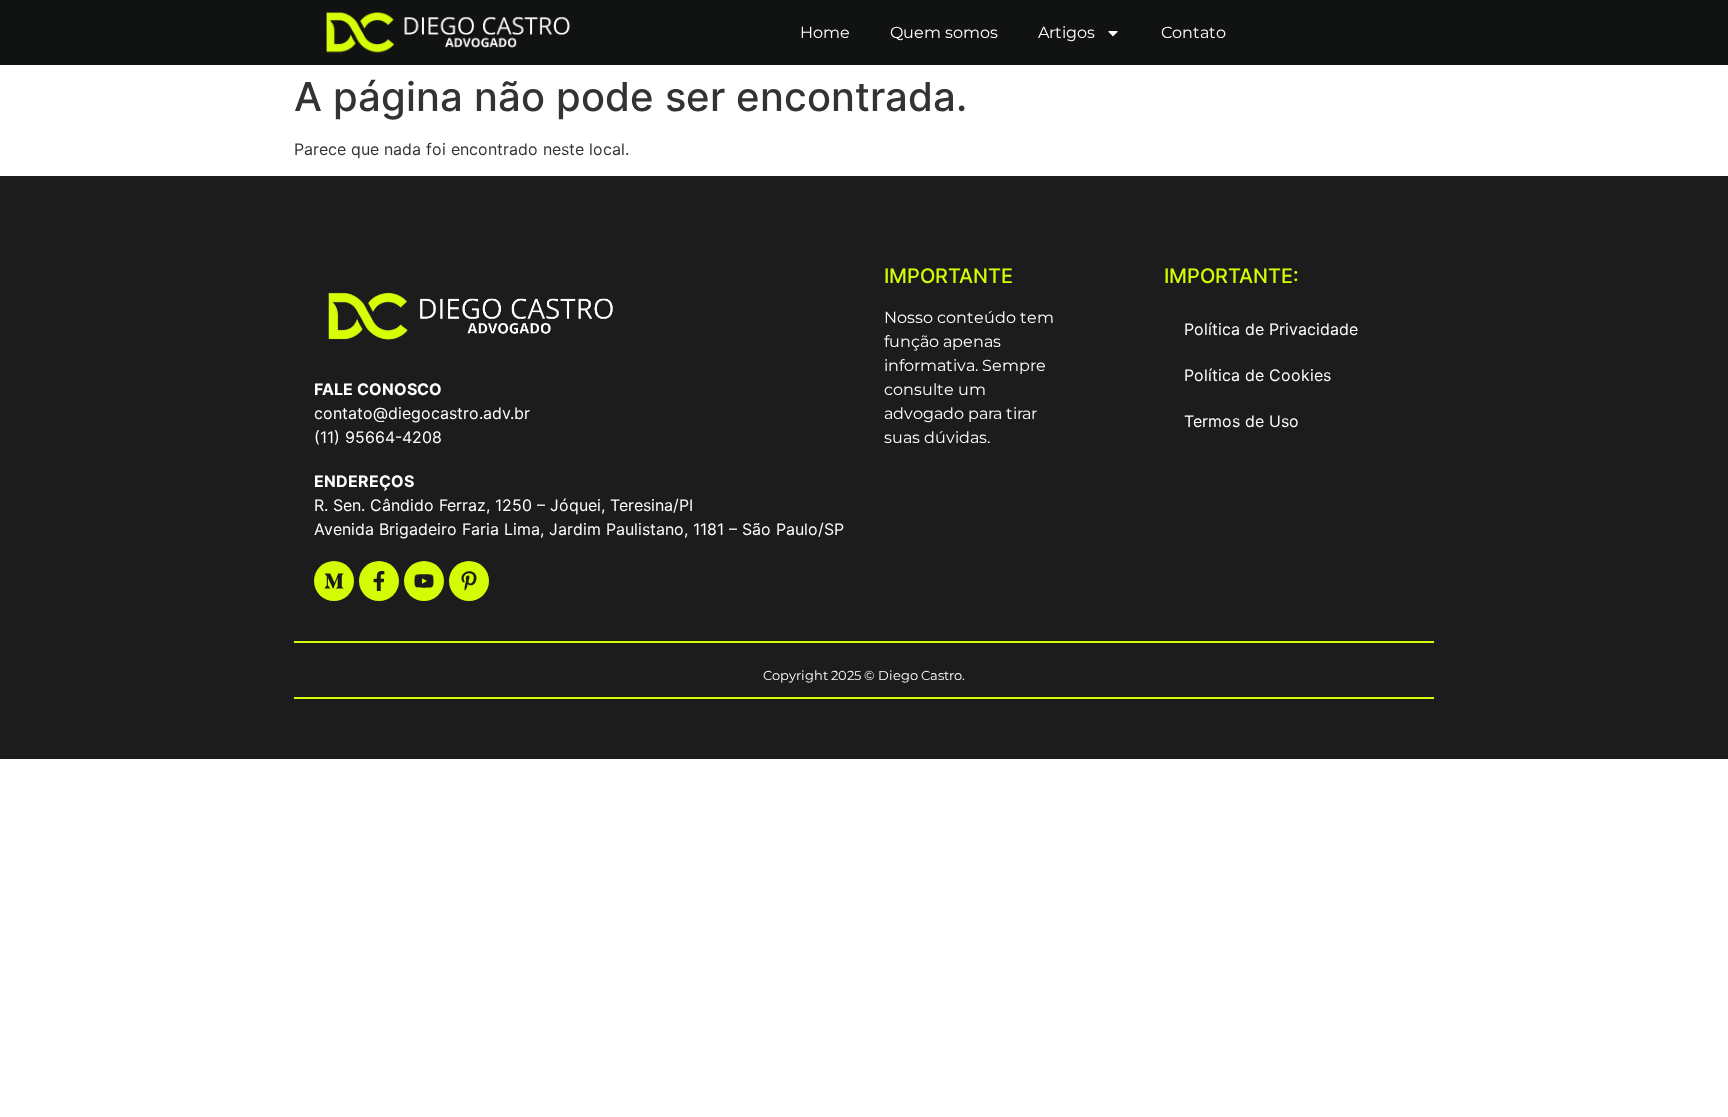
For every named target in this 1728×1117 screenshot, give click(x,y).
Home (825, 32)
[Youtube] (424, 581)
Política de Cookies (1257, 375)
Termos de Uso (1241, 421)
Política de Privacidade (1271, 329)
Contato (1193, 32)
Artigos (1066, 32)
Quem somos (944, 32)
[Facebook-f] (379, 581)
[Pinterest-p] (469, 581)
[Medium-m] (334, 581)
